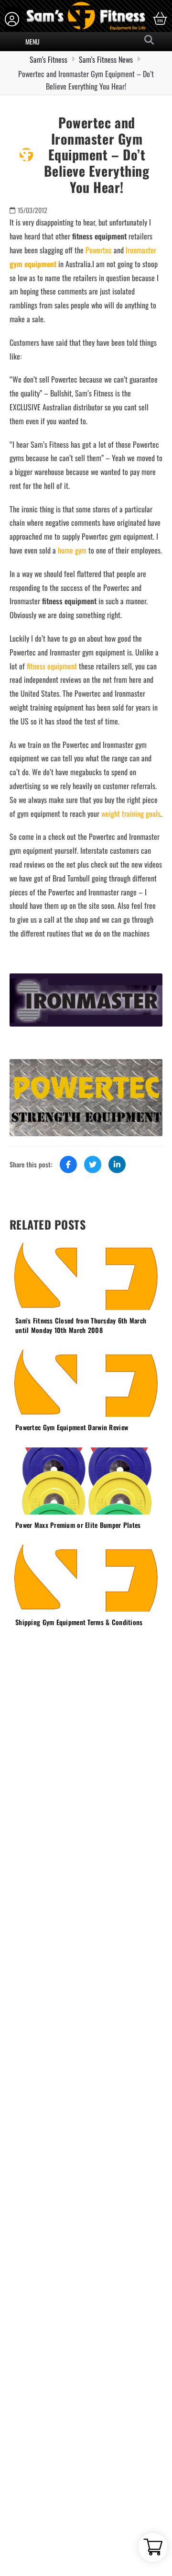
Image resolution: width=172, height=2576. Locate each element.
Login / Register (13, 19)
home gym (72, 550)
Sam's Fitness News (106, 59)
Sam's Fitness (48, 59)
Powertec (99, 250)
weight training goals (131, 813)
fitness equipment (52, 666)
